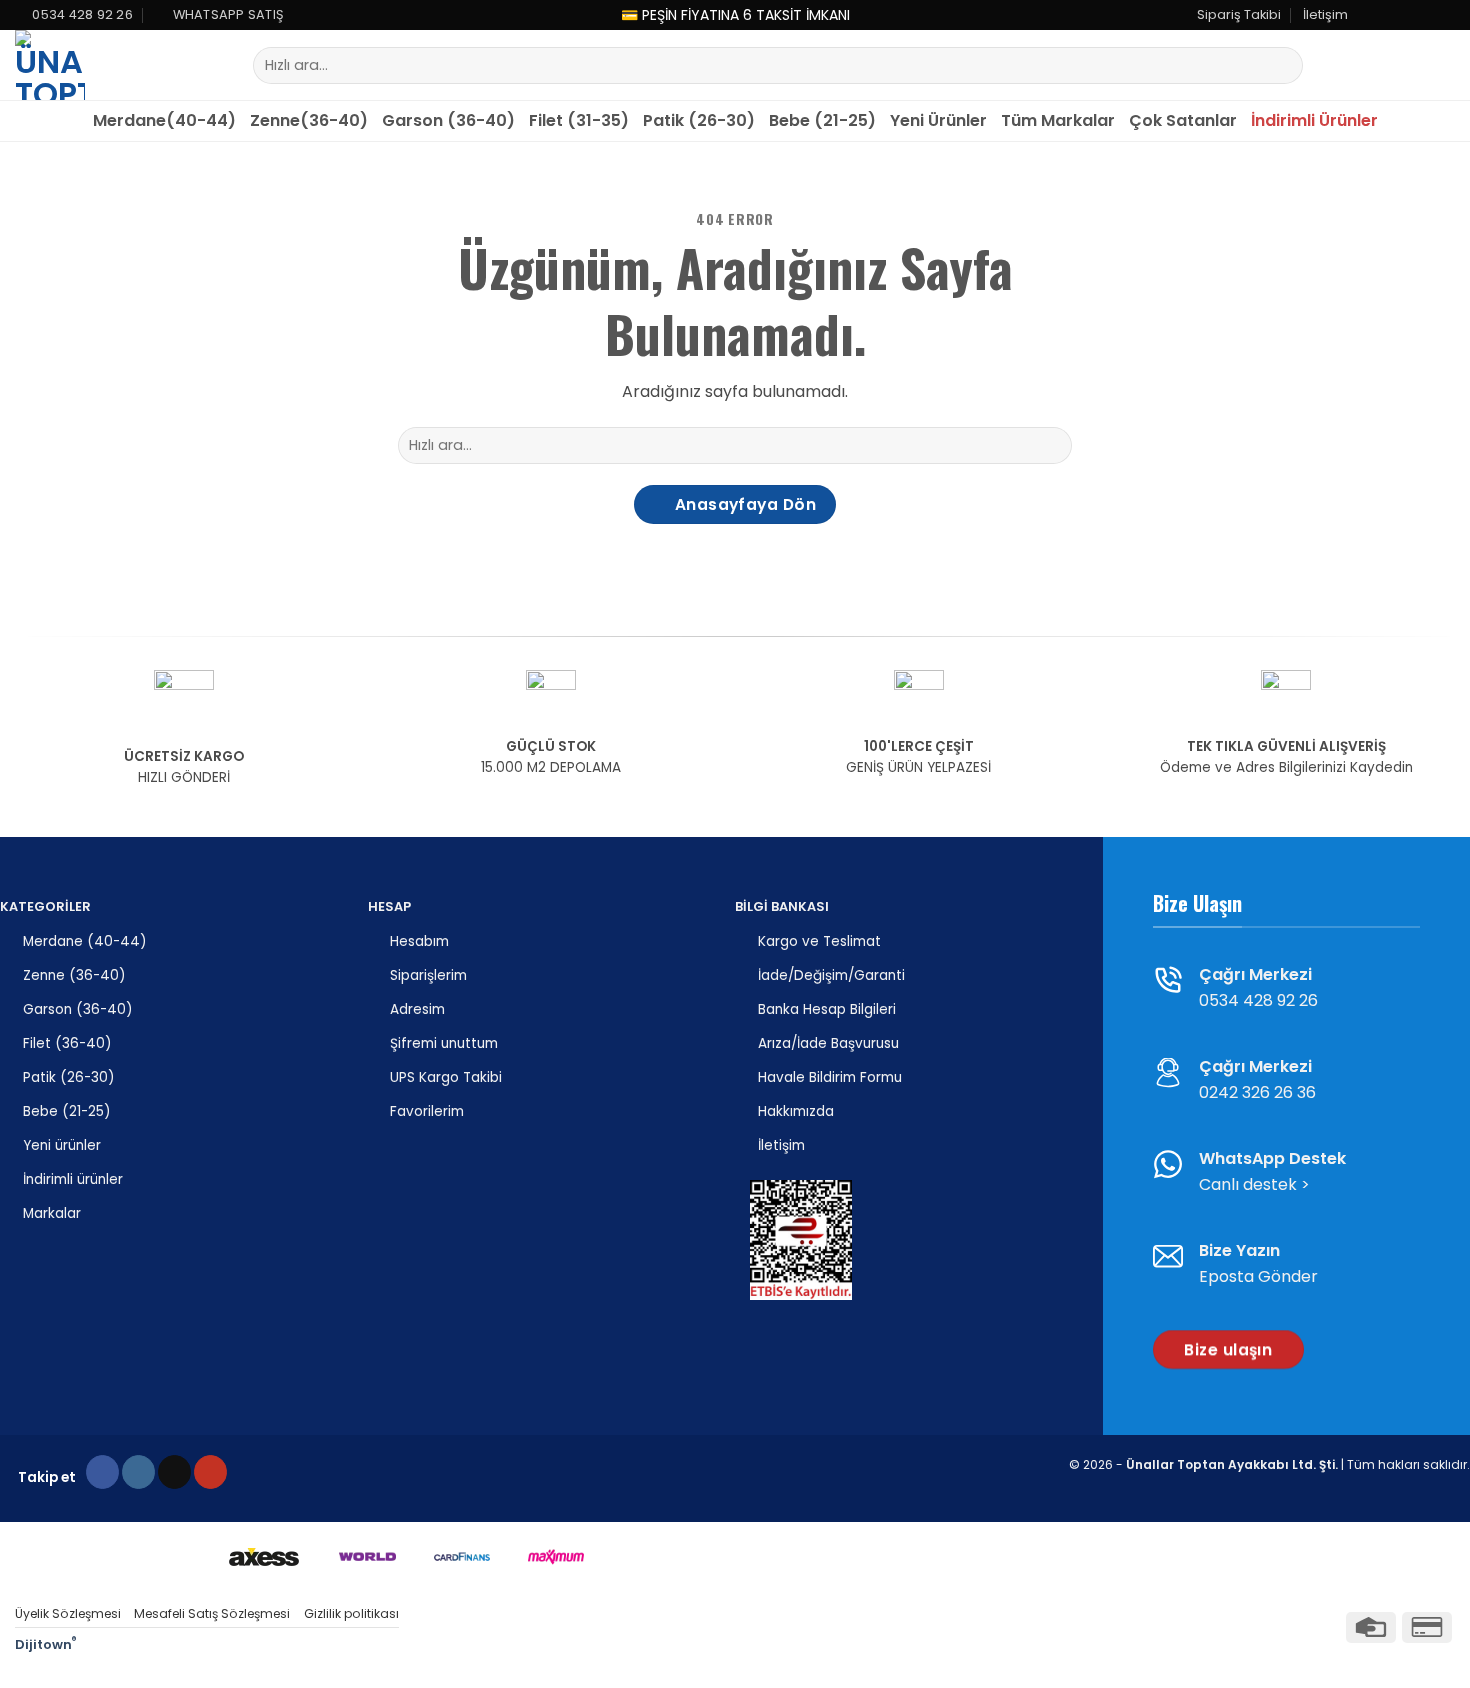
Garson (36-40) (448, 120)
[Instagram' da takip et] (1388, 15)
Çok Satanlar (1183, 120)
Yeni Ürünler (938, 120)
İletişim (1325, 14)
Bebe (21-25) (822, 120)
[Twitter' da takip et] (1407, 15)
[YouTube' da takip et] (1445, 15)
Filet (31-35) (579, 120)
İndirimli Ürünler (1314, 120)
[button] (1373, 65)
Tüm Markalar (1058, 120)
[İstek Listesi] (1409, 65)
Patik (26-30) (699, 120)
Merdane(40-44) (164, 120)
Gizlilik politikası (351, 1613)
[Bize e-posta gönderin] (1426, 15)
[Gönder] (1283, 66)
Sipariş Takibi (1239, 14)
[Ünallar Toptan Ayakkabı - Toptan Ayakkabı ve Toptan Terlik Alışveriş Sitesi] (90, 65)
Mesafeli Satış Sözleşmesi (212, 1613)
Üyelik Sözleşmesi (68, 1613)
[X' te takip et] (174, 1472)
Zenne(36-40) (309, 120)
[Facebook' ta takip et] (1369, 15)
